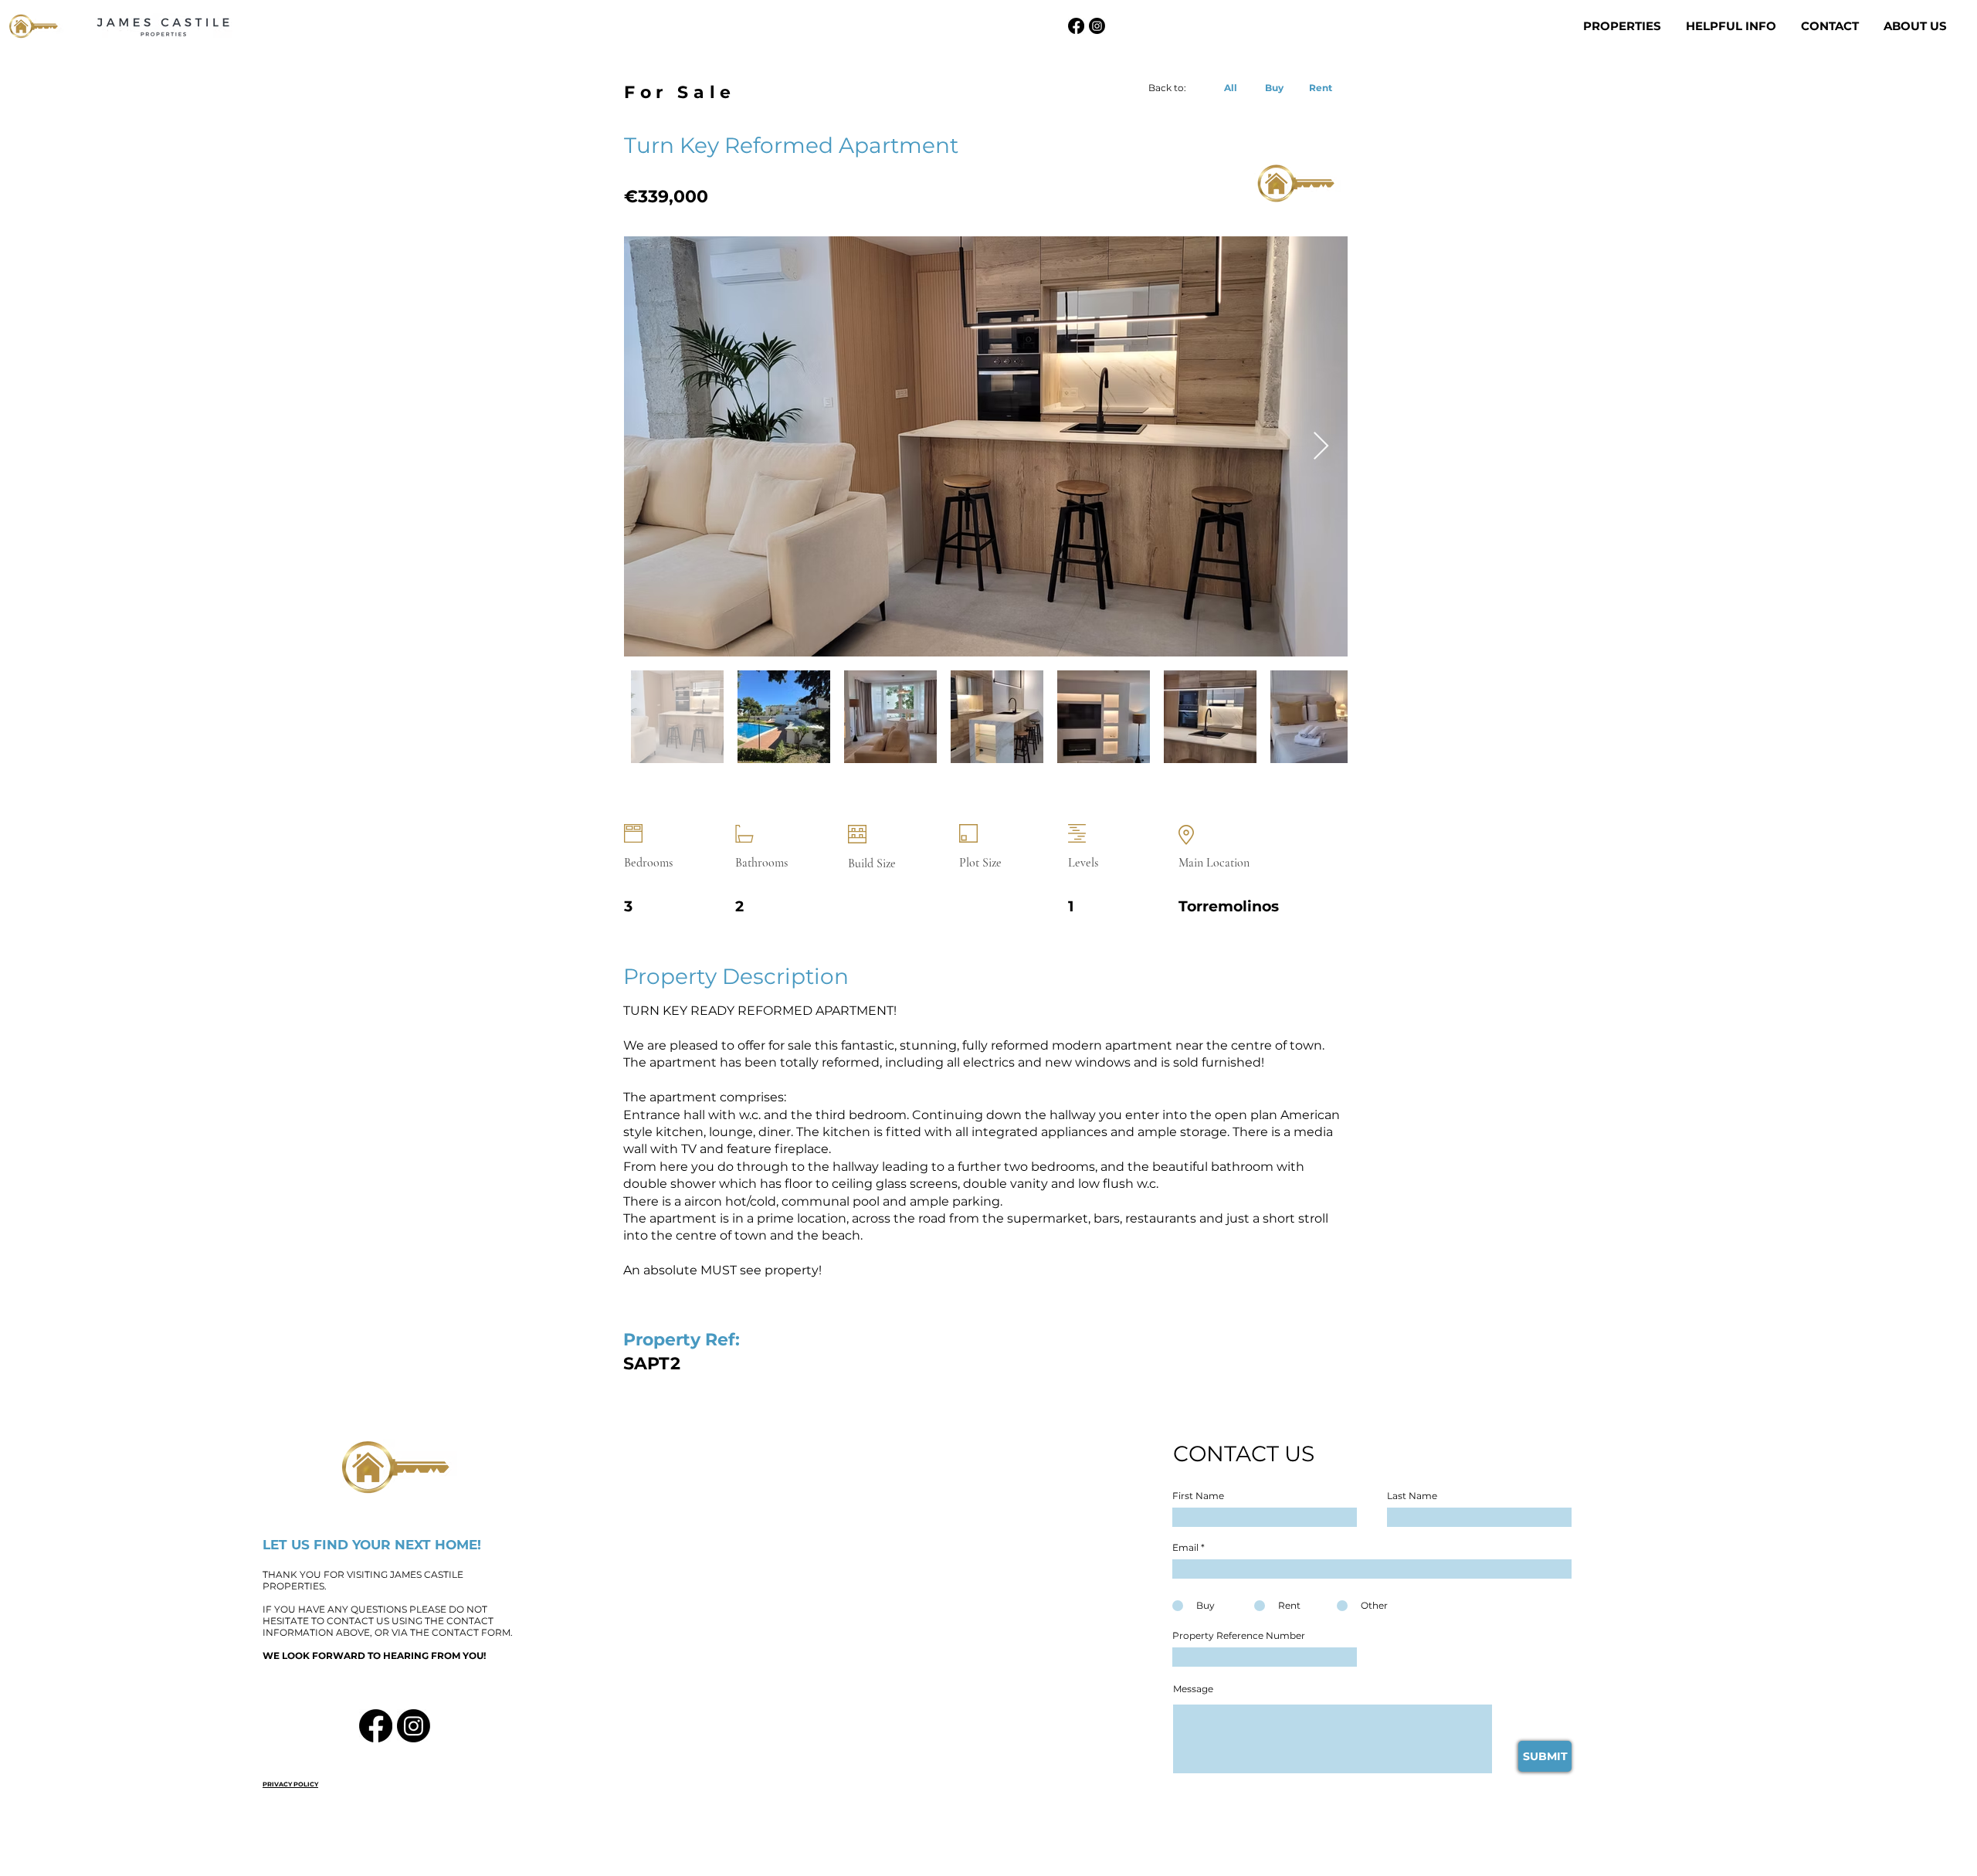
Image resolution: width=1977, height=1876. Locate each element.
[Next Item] (1321, 447)
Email (1185, 1548)
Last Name (1412, 1496)
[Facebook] (1076, 26)
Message (1193, 1689)
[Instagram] (1097, 26)
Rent (1321, 88)
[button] (1623, 26)
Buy (1274, 88)
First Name (1198, 1496)
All (1231, 88)
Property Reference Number (1239, 1636)
